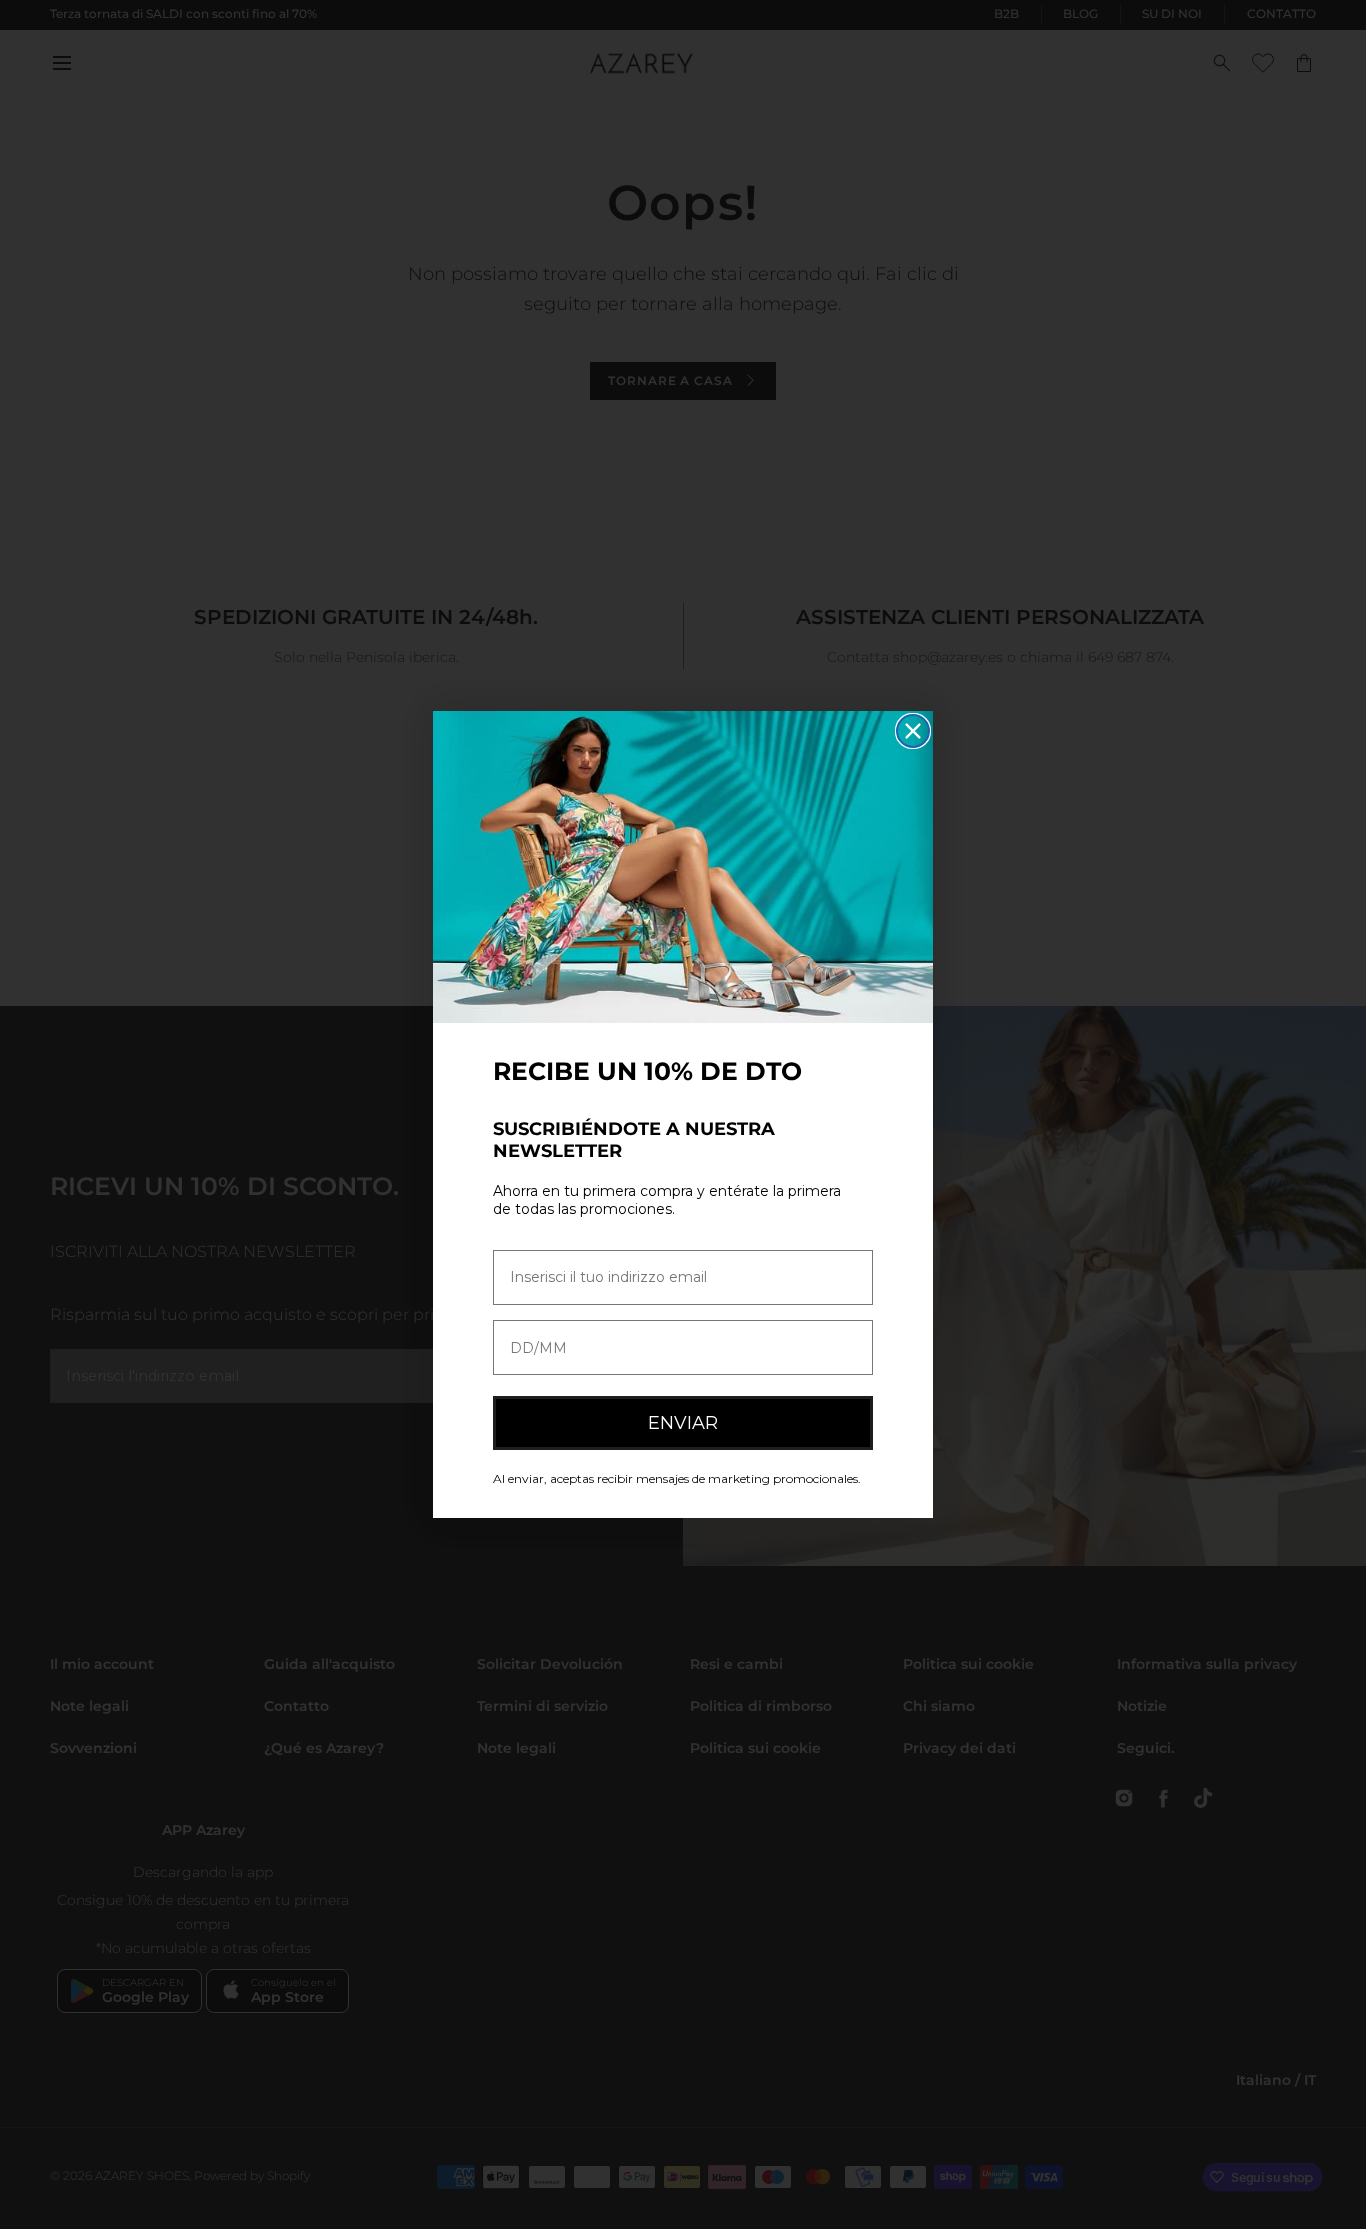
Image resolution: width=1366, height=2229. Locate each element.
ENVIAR (683, 1423)
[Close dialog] (913, 731)
